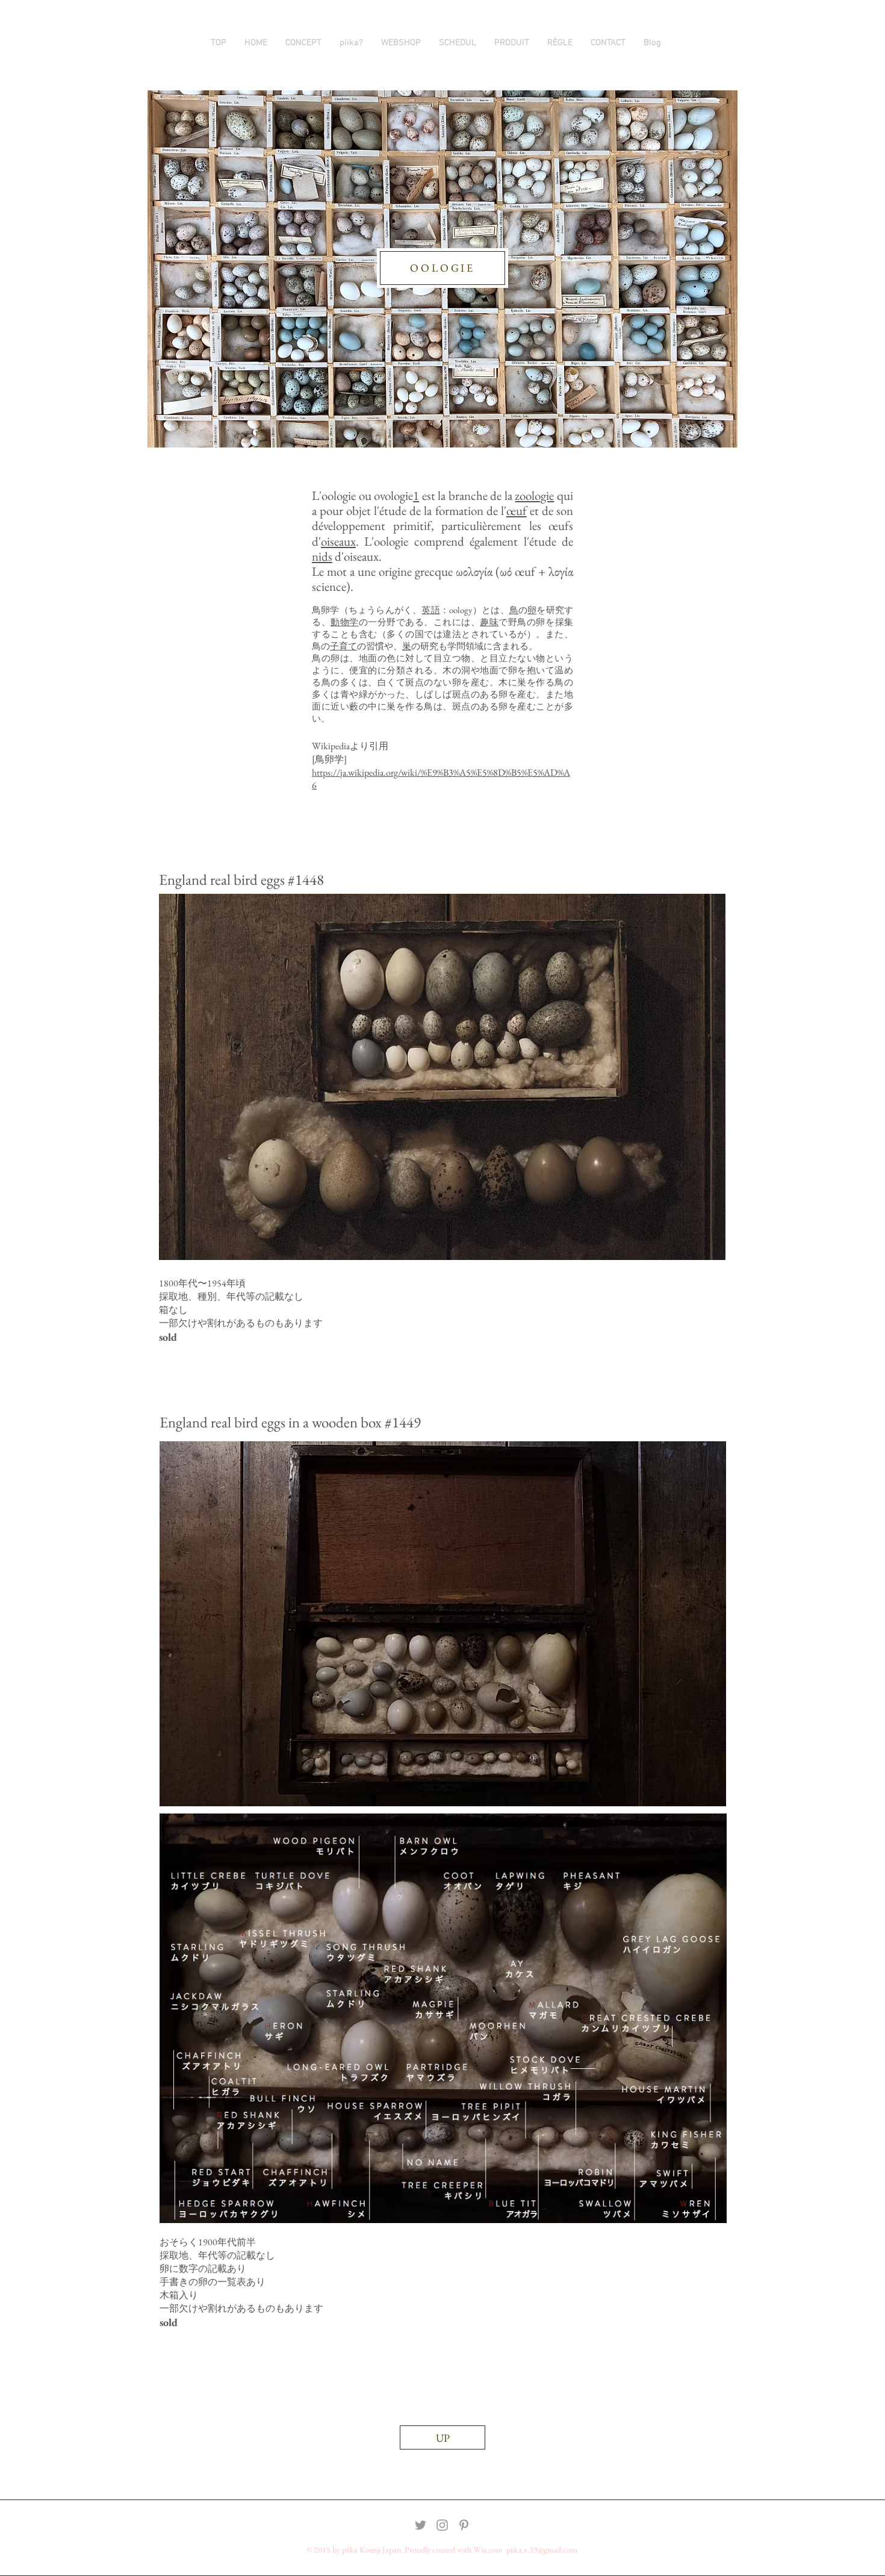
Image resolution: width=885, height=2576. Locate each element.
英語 (430, 610)
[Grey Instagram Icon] (442, 2525)
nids (322, 556)
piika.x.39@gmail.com (542, 2549)
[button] (512, 43)
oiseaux (338, 541)
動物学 (345, 622)
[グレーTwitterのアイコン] (421, 2525)
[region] (442, 1077)
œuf (517, 510)
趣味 (489, 622)
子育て (343, 646)
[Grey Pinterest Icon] (464, 2525)
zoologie (534, 495)
